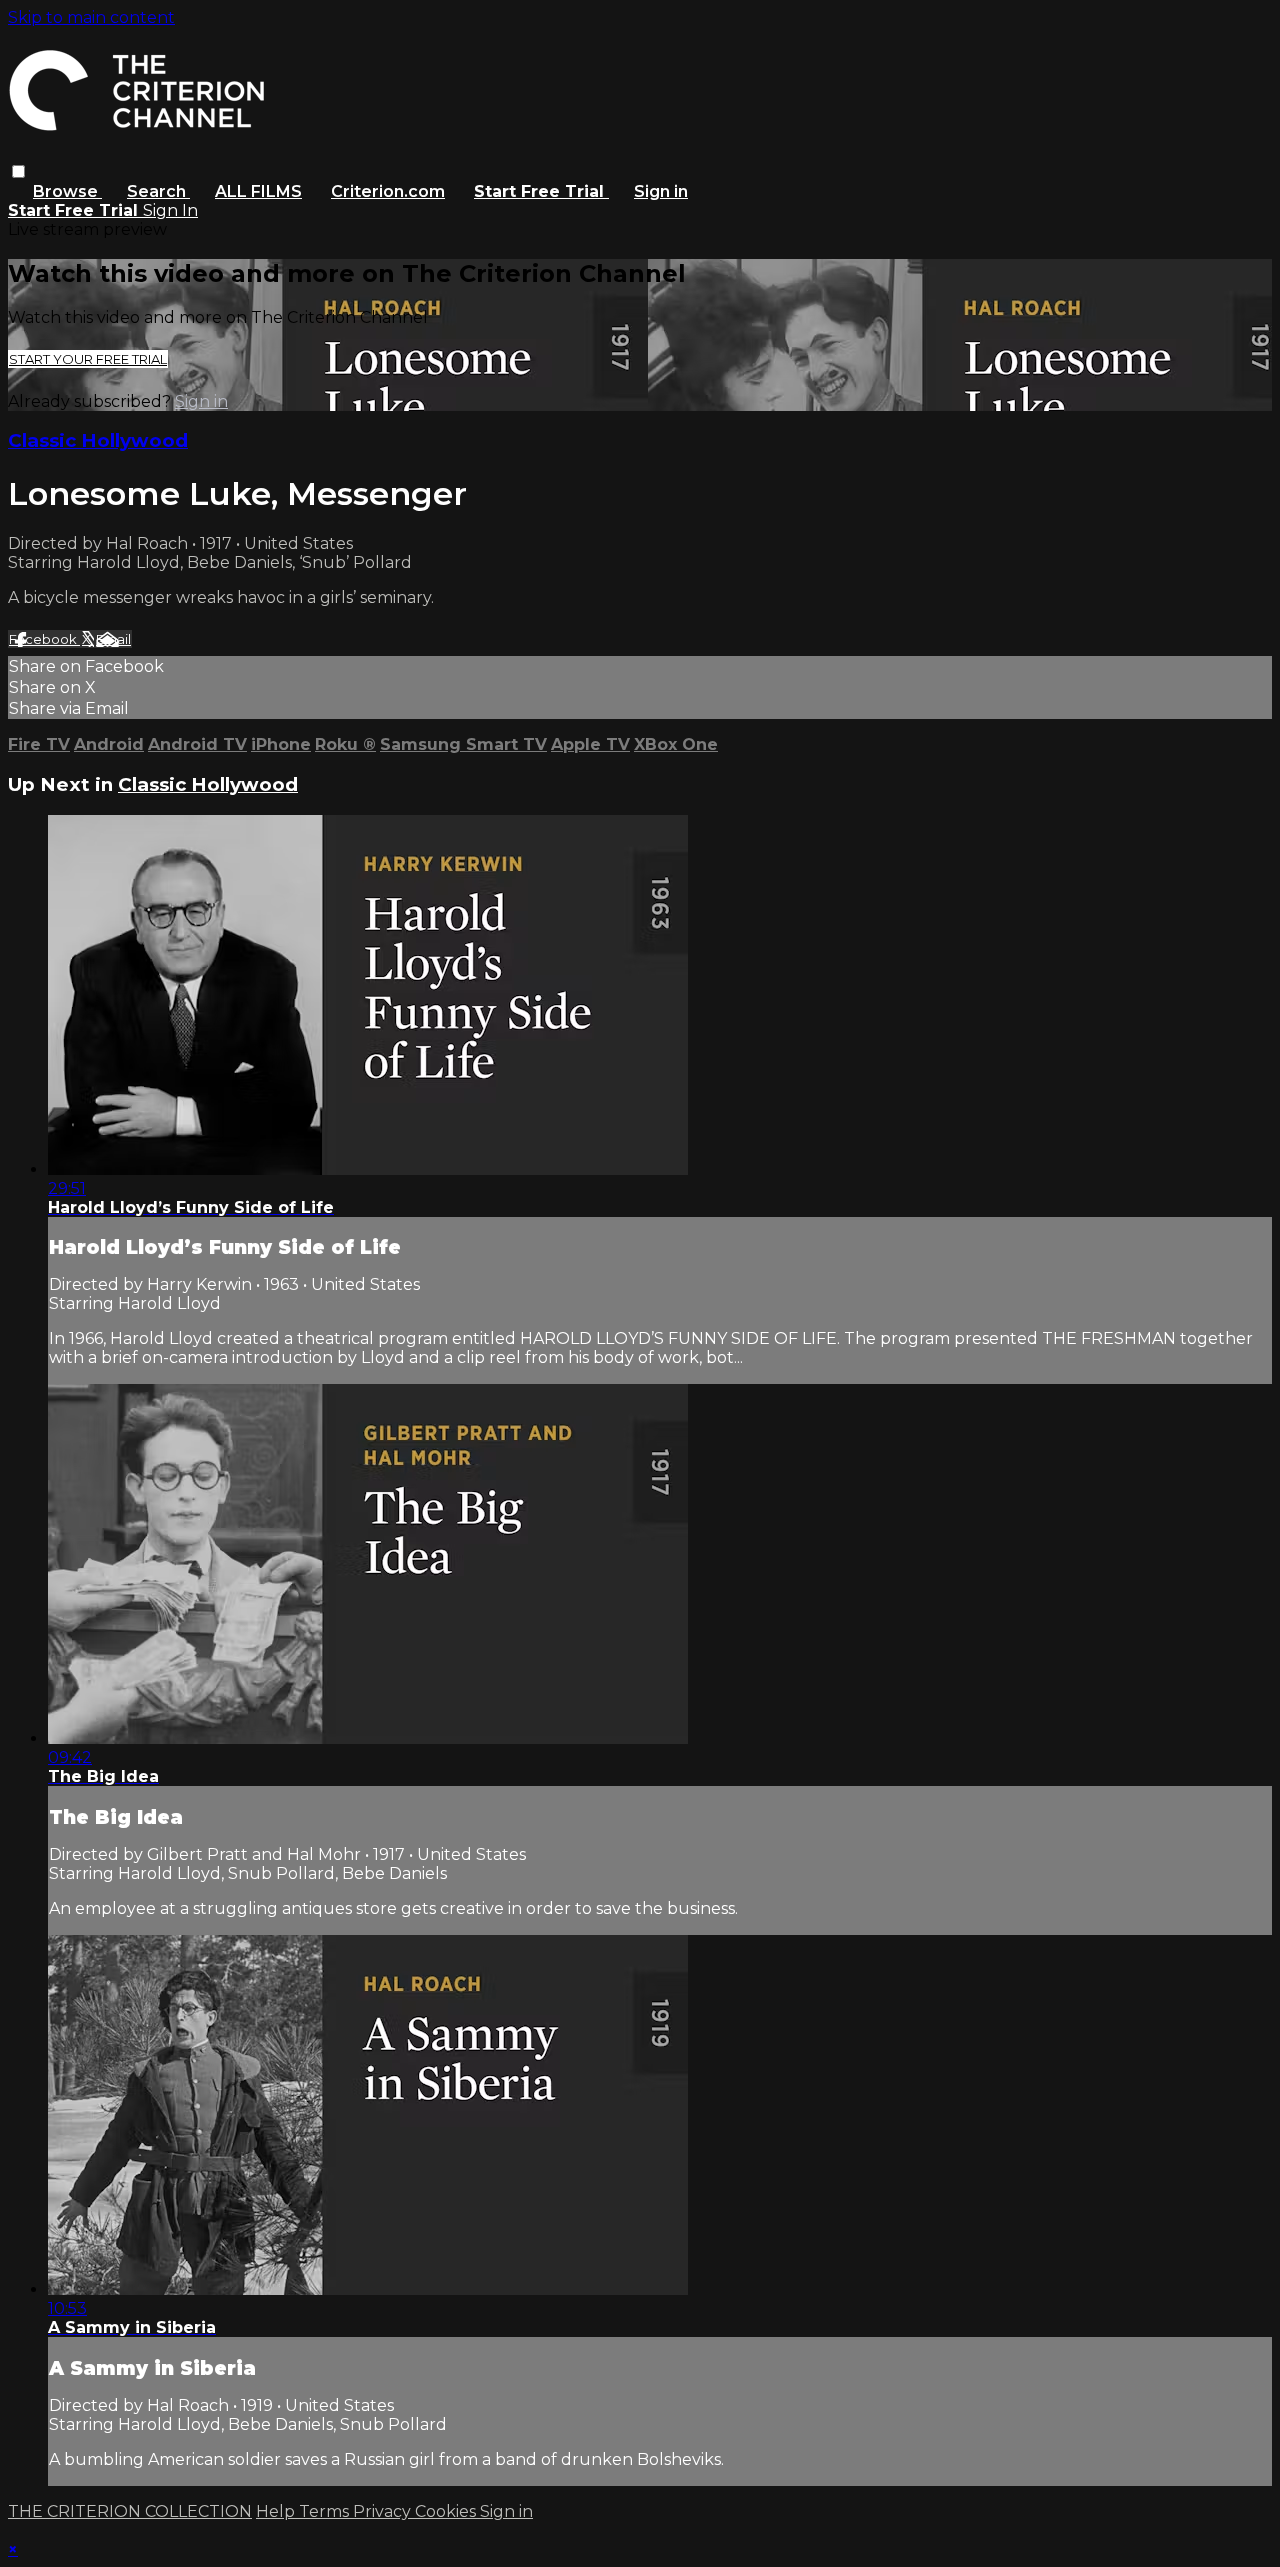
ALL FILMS (258, 191)
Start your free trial (88, 359)
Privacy (384, 2511)
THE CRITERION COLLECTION (130, 2511)
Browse (67, 191)
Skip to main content (91, 17)
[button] (18, 171)
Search (158, 191)
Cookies (447, 2511)
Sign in (661, 191)
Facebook (44, 639)
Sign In (170, 210)
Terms (326, 2511)
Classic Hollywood (98, 440)
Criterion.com (388, 191)
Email (113, 639)
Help (277, 2511)
